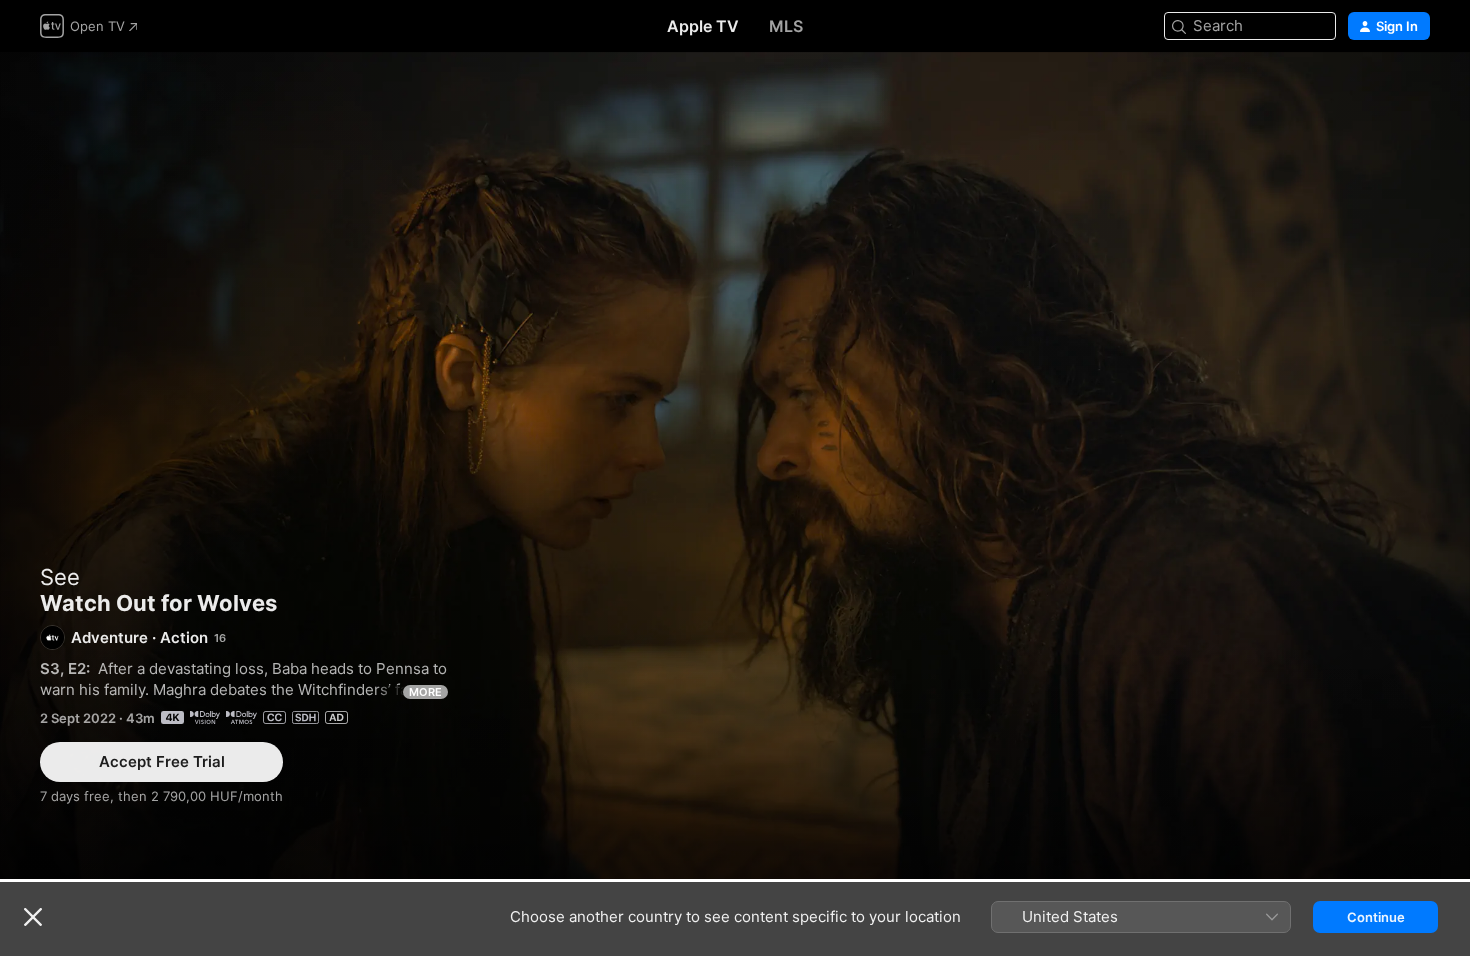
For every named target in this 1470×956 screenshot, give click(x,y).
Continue (1376, 917)
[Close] (33, 917)
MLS (786, 26)
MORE (425, 692)
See (60, 577)
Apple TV (703, 26)
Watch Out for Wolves (735, 465)
